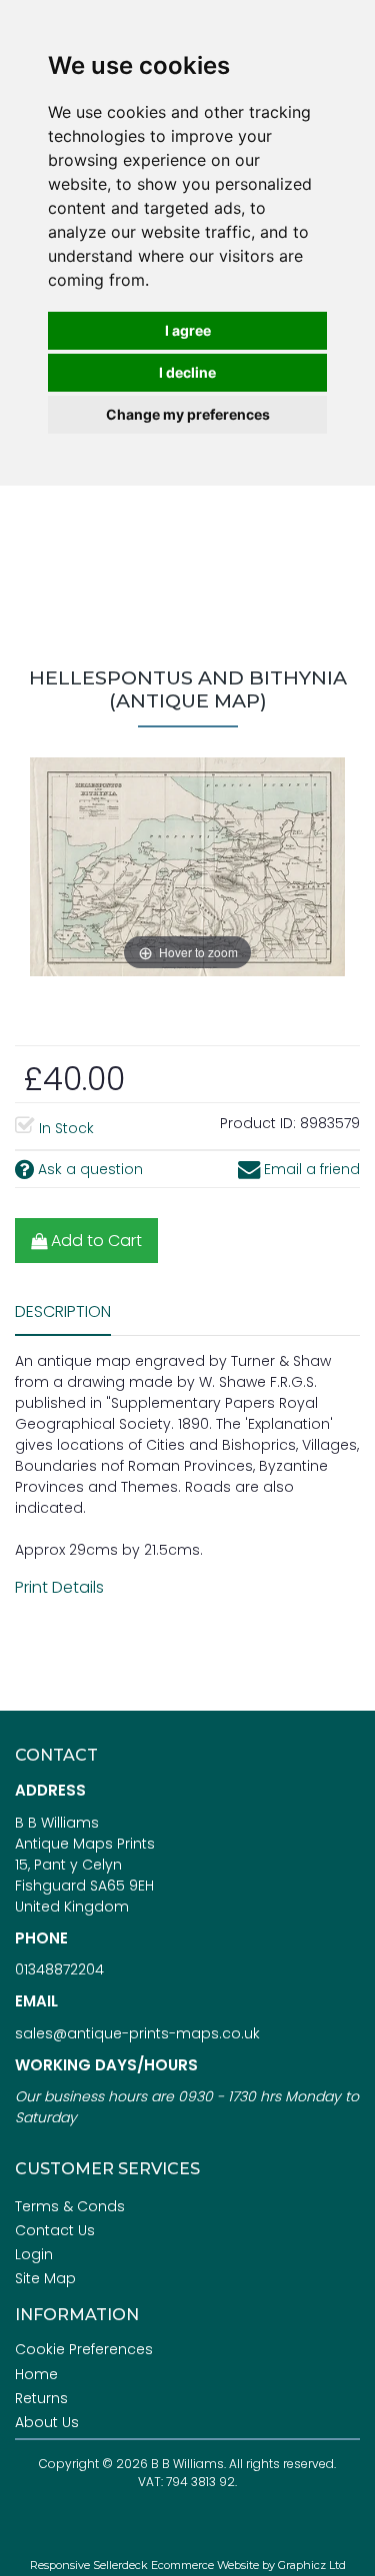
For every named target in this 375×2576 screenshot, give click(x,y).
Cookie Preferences (84, 2349)
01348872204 (59, 1969)
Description (63, 1311)
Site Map (45, 2278)
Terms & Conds (70, 2206)
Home (36, 2374)
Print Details (59, 1587)
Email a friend (310, 1169)
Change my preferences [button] (188, 414)
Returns (41, 2398)
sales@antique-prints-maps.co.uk (137, 2033)
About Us (47, 2422)
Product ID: (258, 1123)
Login (34, 2254)
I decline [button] (187, 372)
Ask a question (88, 1169)
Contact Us (55, 2230)
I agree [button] (188, 330)
